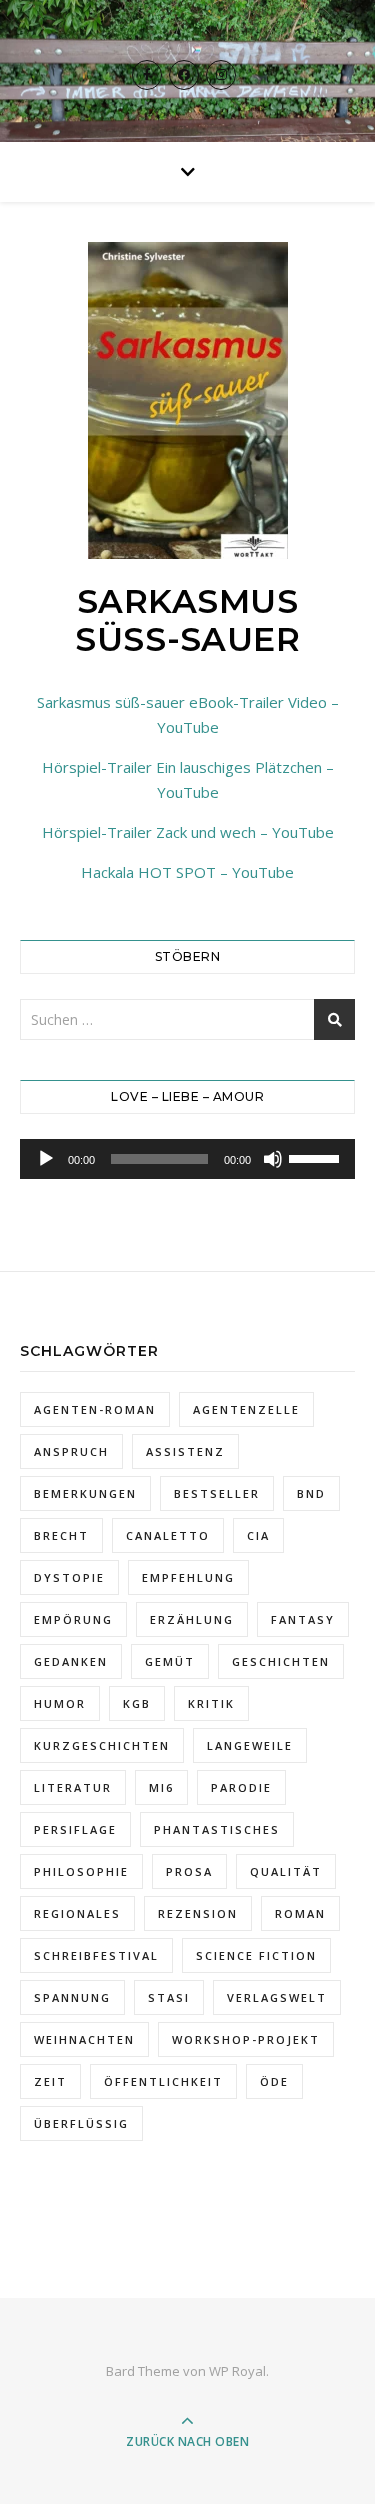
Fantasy (303, 1619)
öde (274, 2081)
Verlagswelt (277, 1997)
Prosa (189, 1871)
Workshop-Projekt (246, 2039)
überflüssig (81, 2123)
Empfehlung (188, 1577)
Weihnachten (84, 2039)
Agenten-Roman (95, 1409)
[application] (187, 1159)
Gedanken (71, 1661)
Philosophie (81, 1871)
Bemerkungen (85, 1493)
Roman (300, 1913)
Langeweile (250, 1745)
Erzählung (192, 1619)
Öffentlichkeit (163, 2081)
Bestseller (217, 1493)
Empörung (73, 1619)
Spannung (72, 1997)
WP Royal (237, 2371)
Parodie (241, 1787)
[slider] (317, 1157)
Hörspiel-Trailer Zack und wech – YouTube (188, 832)
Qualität (286, 1871)
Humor (60, 1703)
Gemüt (170, 1661)
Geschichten (281, 1661)
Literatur (73, 1787)
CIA (258, 1535)
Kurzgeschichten (102, 1745)
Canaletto (168, 1535)
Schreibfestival (96, 1955)
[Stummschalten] (273, 1159)
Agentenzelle (246, 1409)
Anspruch (71, 1451)
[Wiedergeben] (46, 1159)
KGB (137, 1703)
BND (311, 1493)
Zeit (50, 2081)
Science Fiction (256, 1955)
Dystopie (69, 1577)
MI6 (161, 1787)
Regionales (77, 1913)
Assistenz (185, 1451)
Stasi (169, 1997)
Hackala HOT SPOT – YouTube (187, 872)
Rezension (198, 1913)
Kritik (211, 1703)
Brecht (61, 1535)
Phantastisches (217, 1829)
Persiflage (75, 1829)
